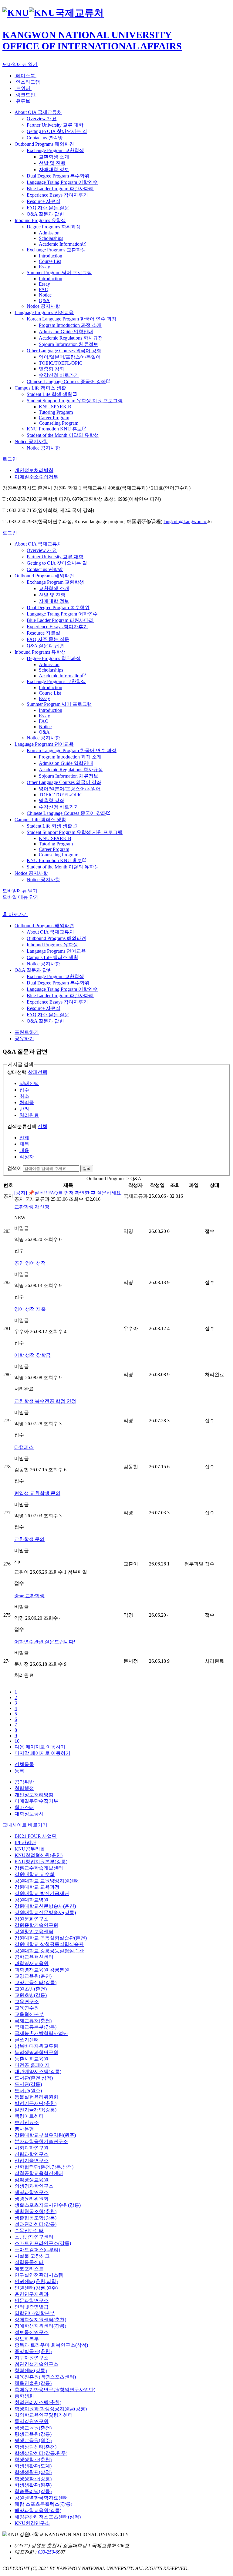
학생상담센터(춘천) (35, 2447)
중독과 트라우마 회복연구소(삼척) (51, 2345)
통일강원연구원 (32, 2421)
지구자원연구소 (32, 2358)
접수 (24, 1090)
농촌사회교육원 (32, 2059)
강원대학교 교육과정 (37, 1887)
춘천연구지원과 (32, 2294)
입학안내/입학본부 (35, 2313)
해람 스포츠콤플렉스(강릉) (43, 2504)
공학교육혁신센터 (34, 1957)
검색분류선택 (22, 1126)
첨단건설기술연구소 (36, 2364)
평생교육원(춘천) (33, 2428)
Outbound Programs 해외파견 (44, 926)
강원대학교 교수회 (35, 1874)
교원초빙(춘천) (31, 1989)
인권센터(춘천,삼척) (36, 2281)
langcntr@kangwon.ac (185, 521)
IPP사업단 (25, 1842)
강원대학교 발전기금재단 (42, 1893)
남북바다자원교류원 (36, 2046)
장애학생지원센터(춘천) (40, 2320)
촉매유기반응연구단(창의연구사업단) (55, 2390)
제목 (24, 1144)
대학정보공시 (29, 1814)
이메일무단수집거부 (36, 1801)
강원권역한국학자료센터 (41, 2498)
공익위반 (24, 1782)
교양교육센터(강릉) (35, 1982)
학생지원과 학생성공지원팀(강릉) (51, 2409)
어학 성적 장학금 (32, 1355)
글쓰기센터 (27, 2040)
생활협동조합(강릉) (35, 2218)
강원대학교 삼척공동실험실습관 (49, 1944)
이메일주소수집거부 (36, 477)
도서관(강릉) (28, 2084)
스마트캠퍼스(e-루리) (37, 2250)
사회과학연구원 (32, 2148)
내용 (24, 1150)
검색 (87, 1168)
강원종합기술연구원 (36, 1925)
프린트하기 (27, 1032)
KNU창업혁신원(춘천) (39, 1855)
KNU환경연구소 (32, 2523)
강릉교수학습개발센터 (39, 1868)
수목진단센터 (29, 2231)
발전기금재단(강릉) (35, 2110)
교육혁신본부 (29, 2014)
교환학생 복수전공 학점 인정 (45, 1401)
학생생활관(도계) (33, 2466)
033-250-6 (48, 2552)
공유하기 (24, 1039)
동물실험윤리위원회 (36, 2097)
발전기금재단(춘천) (35, 2103)
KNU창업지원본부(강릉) (41, 1862)
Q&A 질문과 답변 (33, 970)
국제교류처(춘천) (33, 2021)
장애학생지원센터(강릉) (40, 2326)
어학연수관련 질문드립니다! (45, 1642)
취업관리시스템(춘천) (38, 2402)
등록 (19, 1771)
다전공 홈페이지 (32, 2065)
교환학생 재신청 (32, 1207)
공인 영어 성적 (30, 1263)
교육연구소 (27, 2002)
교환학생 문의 (29, 1539)
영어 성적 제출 (30, 1309)
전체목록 (24, 1764)
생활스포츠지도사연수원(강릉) (48, 2205)
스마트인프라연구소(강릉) (43, 2243)
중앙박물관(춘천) (33, 2351)
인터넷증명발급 (32, 2307)
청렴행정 (24, 1788)
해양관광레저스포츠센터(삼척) (48, 2517)
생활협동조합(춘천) (35, 2211)
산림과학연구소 (32, 2154)
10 (17, 1741)
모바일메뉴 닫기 (20, 891)
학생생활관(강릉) (33, 2479)
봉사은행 (24, 2129)
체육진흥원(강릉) (33, 2383)
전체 (42, 1126)
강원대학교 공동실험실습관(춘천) (51, 1938)
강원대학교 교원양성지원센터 (47, 1881)
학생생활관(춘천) (33, 2460)
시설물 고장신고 (32, 2256)
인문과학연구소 (32, 2300)
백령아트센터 (29, 2116)
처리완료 (29, 1115)
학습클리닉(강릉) (33, 2491)
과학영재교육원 (32, 1963)
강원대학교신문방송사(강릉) (45, 1912)
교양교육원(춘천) (33, 1976)
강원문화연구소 (32, 1919)
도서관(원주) (28, 2091)
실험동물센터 (29, 2262)
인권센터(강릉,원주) (36, 2288)
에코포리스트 (29, 2269)
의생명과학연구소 (34, 2186)
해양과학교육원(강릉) (38, 2510)
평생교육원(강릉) (33, 2434)
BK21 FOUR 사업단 (36, 1836)
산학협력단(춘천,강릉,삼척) (44, 2167)
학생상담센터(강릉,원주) (41, 2453)
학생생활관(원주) (33, 2485)
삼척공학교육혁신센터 (39, 2173)
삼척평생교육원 (32, 2180)
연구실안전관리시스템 (39, 2275)
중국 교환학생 (29, 1596)
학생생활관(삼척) (33, 2472)
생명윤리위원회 (32, 2199)
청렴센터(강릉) (31, 2370)
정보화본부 (27, 2339)
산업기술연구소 (32, 2161)
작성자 (27, 1157)
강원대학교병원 (32, 1900)
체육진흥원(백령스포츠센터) (45, 2377)
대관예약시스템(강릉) (38, 2071)
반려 (24, 1109)
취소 (24, 1096)
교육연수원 (27, 2008)
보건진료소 (27, 2122)
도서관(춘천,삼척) (34, 2078)
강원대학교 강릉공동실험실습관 (49, 1951)
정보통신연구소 (32, 2332)
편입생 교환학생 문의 (37, 1493)
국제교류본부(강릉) (35, 2027)
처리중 (27, 1102)
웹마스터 (24, 1807)
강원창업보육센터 (34, 1932)
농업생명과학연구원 (36, 2052)
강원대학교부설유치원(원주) (45, 2135)
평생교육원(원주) (33, 2440)
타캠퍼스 (24, 1447)
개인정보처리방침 (34, 470)
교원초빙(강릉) (31, 1995)
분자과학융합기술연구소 (41, 2141)
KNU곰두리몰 (30, 1849)
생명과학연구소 (32, 2192)
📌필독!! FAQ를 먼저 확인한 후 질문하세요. (68, 1193)
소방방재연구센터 (34, 2237)
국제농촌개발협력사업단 (41, 2033)
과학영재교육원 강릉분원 (42, 1970)
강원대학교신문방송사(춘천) (45, 1906)
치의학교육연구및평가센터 (44, 2415)
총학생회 (24, 2396)
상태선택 (17, 1072)
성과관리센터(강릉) (35, 2224)
